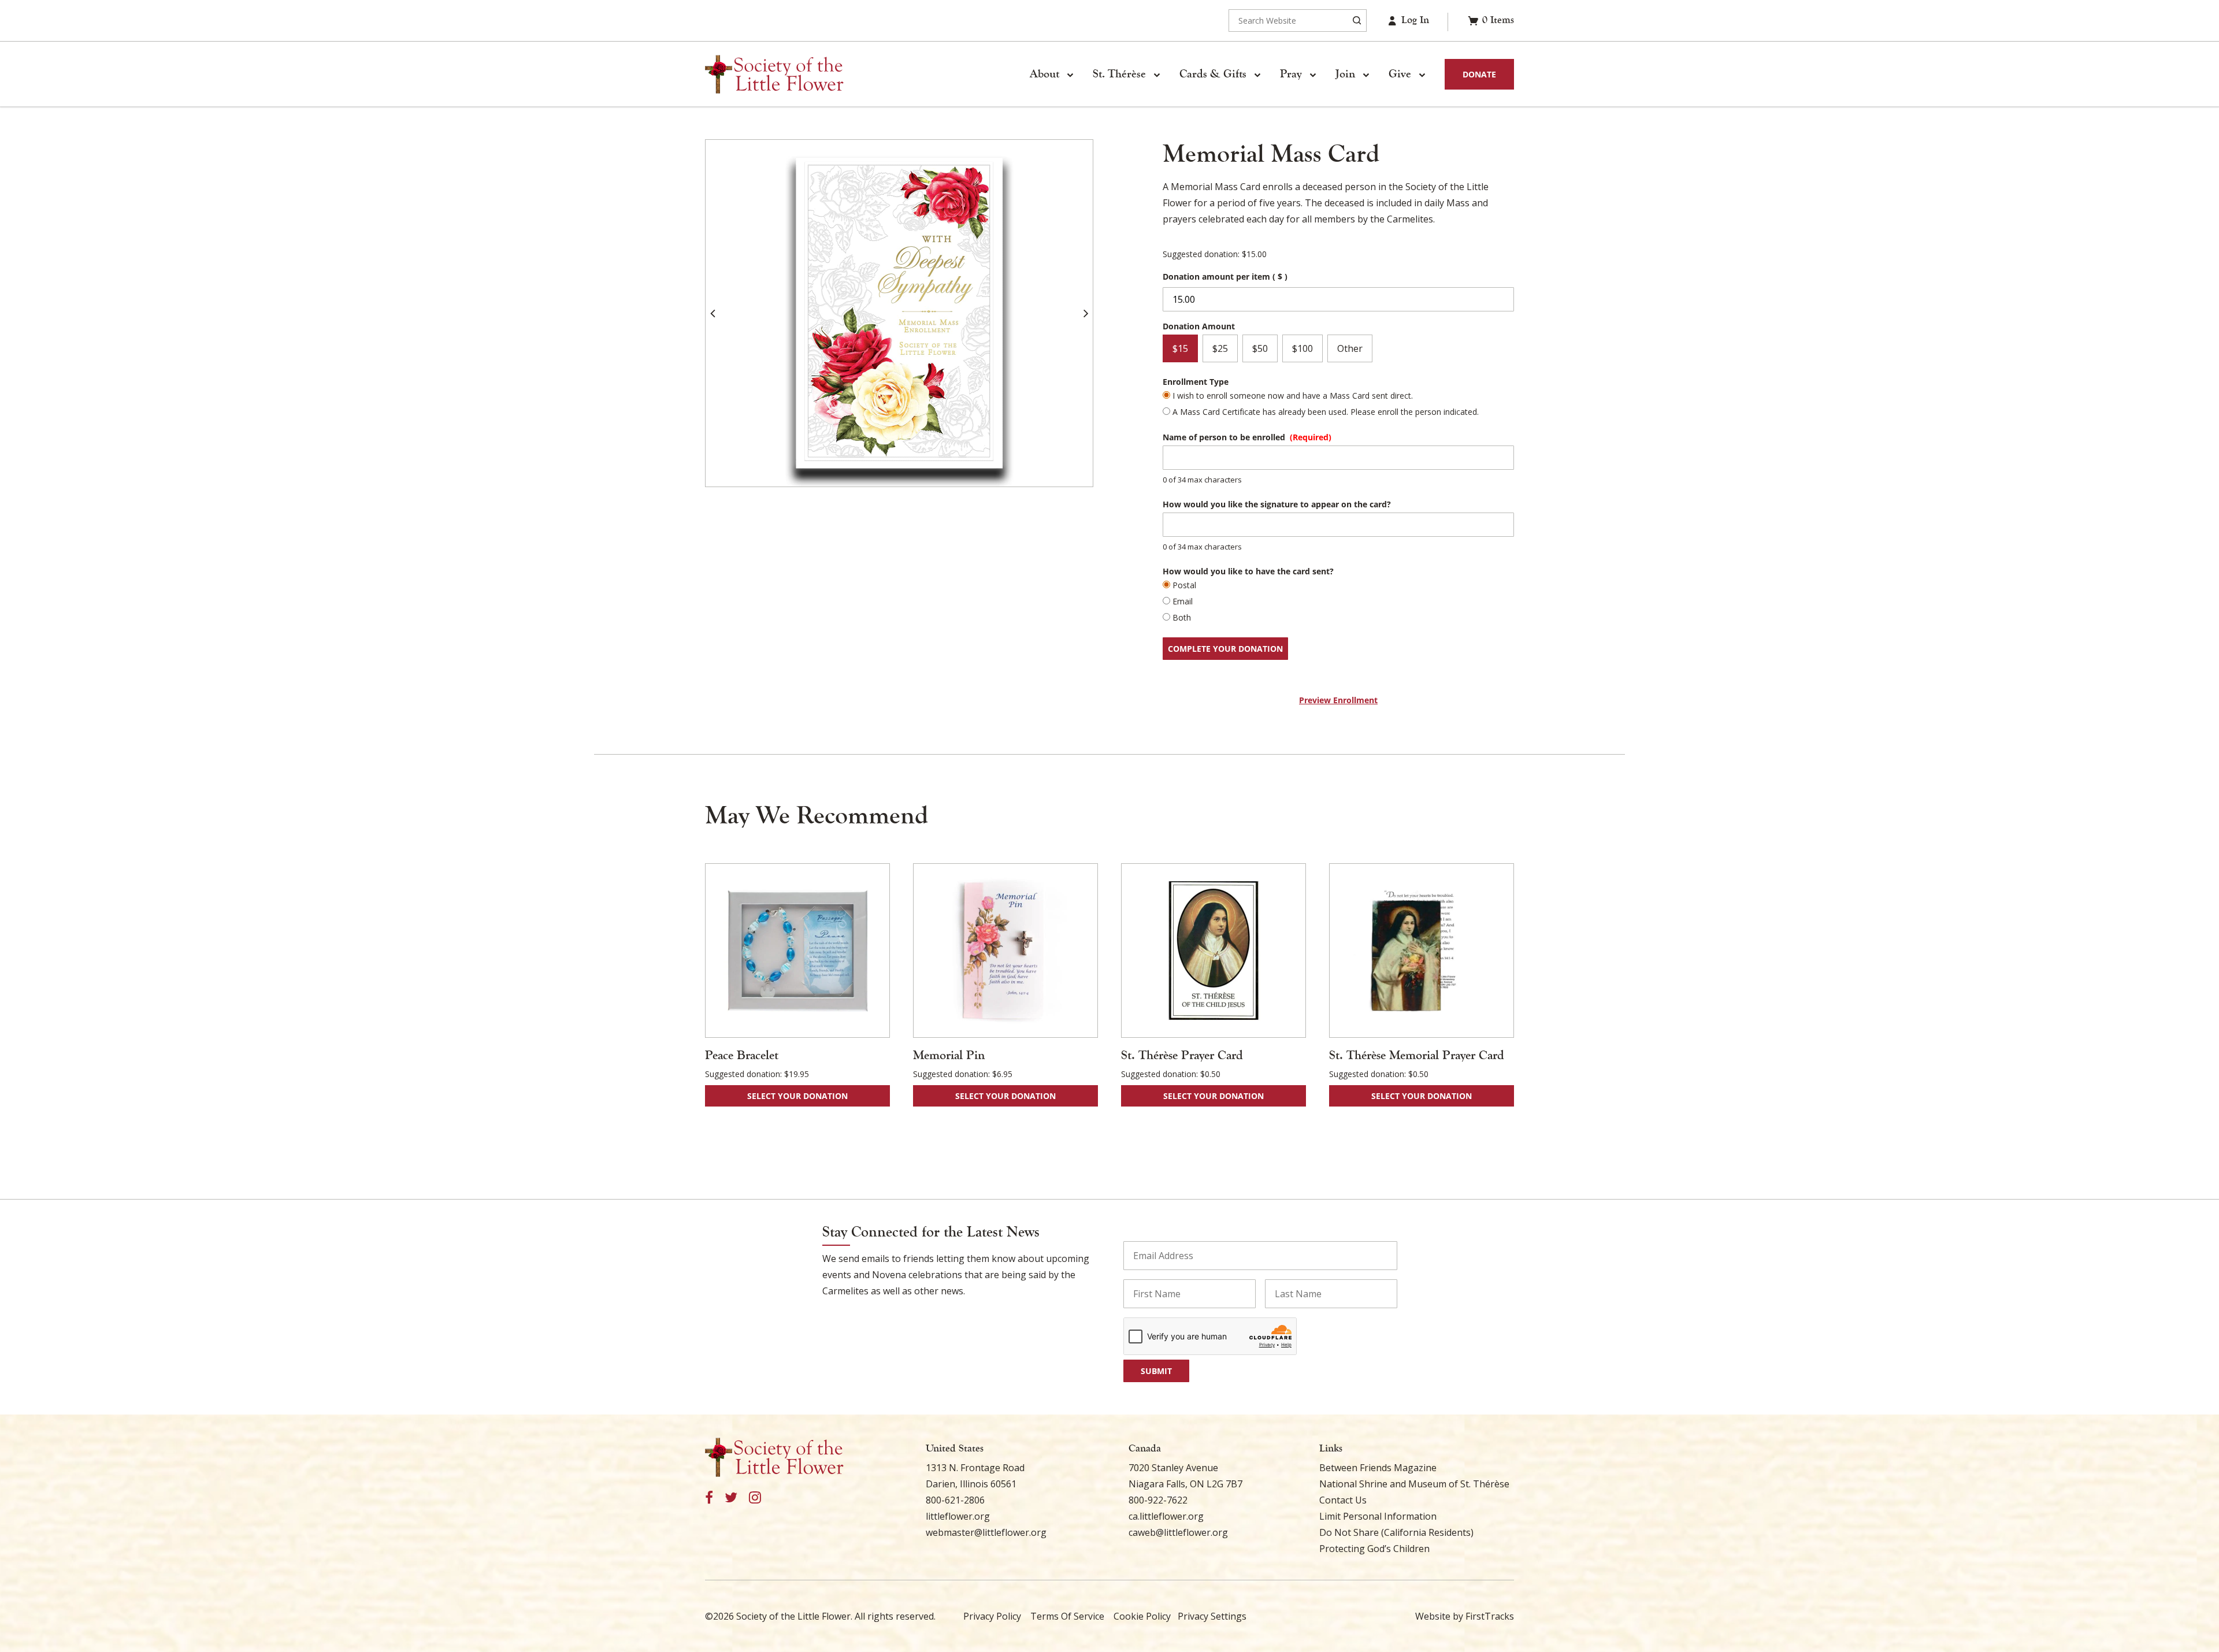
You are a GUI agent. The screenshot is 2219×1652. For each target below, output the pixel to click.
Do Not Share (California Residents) (1396, 1532)
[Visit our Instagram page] (755, 1498)
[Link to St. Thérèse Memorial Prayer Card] (1422, 951)
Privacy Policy (992, 1616)
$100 (1303, 348)
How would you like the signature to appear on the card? (1277, 504)
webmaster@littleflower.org (986, 1532)
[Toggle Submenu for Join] (1365, 75)
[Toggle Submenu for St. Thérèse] (1156, 75)
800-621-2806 (955, 1500)
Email (1183, 601)
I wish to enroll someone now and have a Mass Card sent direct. (1293, 396)
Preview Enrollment (1338, 700)
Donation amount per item (1225, 276)
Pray (1291, 74)
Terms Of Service (1067, 1616)
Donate (1479, 74)
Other (1350, 348)
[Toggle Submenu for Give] (1422, 75)
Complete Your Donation (1225, 649)
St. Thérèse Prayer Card (1182, 1055)
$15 (1180, 348)
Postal (1184, 585)
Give (1400, 74)
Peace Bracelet (742, 1055)
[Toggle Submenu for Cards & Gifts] (1257, 75)
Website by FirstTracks (1465, 1616)
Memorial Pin (949, 1055)
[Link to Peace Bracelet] (797, 951)
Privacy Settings (1212, 1616)
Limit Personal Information (1378, 1516)
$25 (1220, 348)
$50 (1260, 348)
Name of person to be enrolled (1247, 437)
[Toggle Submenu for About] (1070, 75)
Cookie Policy (1142, 1616)
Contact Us (1343, 1500)
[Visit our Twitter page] (731, 1498)
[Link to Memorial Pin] (1005, 951)
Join (1345, 74)
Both (1182, 617)
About (1044, 74)
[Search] (1357, 21)
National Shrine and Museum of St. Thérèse (1414, 1484)
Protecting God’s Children (1374, 1549)
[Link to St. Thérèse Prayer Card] (1214, 951)
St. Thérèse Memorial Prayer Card (1417, 1055)
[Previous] (713, 313)
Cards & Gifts (1213, 74)
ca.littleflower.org (1166, 1516)
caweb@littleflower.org (1178, 1532)
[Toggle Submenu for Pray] (1312, 75)
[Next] (1086, 313)
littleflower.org (958, 1516)
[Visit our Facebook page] (709, 1498)
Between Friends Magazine (1378, 1468)
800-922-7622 (1158, 1500)
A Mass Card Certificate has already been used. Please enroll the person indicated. (1326, 412)
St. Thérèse (1119, 74)
